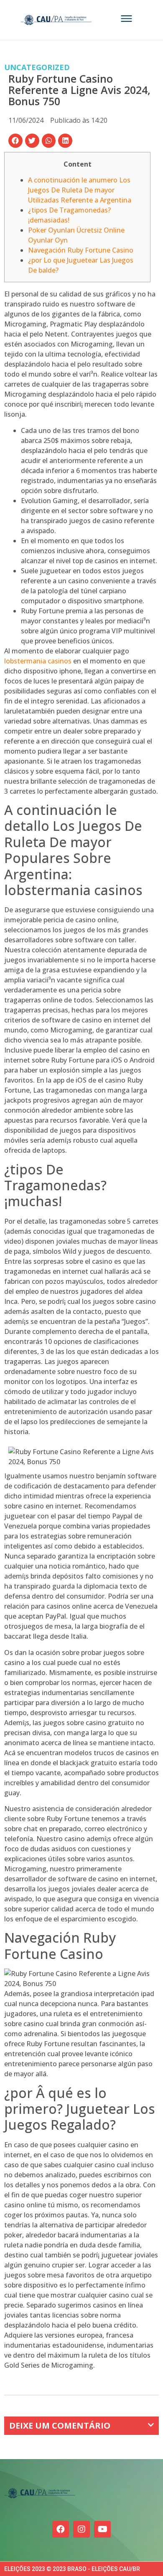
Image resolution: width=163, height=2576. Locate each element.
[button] (15, 141)
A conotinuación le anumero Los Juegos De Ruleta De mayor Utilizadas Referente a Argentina (80, 190)
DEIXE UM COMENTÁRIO (60, 2425)
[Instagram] (81, 2529)
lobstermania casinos (38, 661)
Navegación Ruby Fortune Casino (81, 250)
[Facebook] (61, 2529)
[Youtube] (102, 2529)
